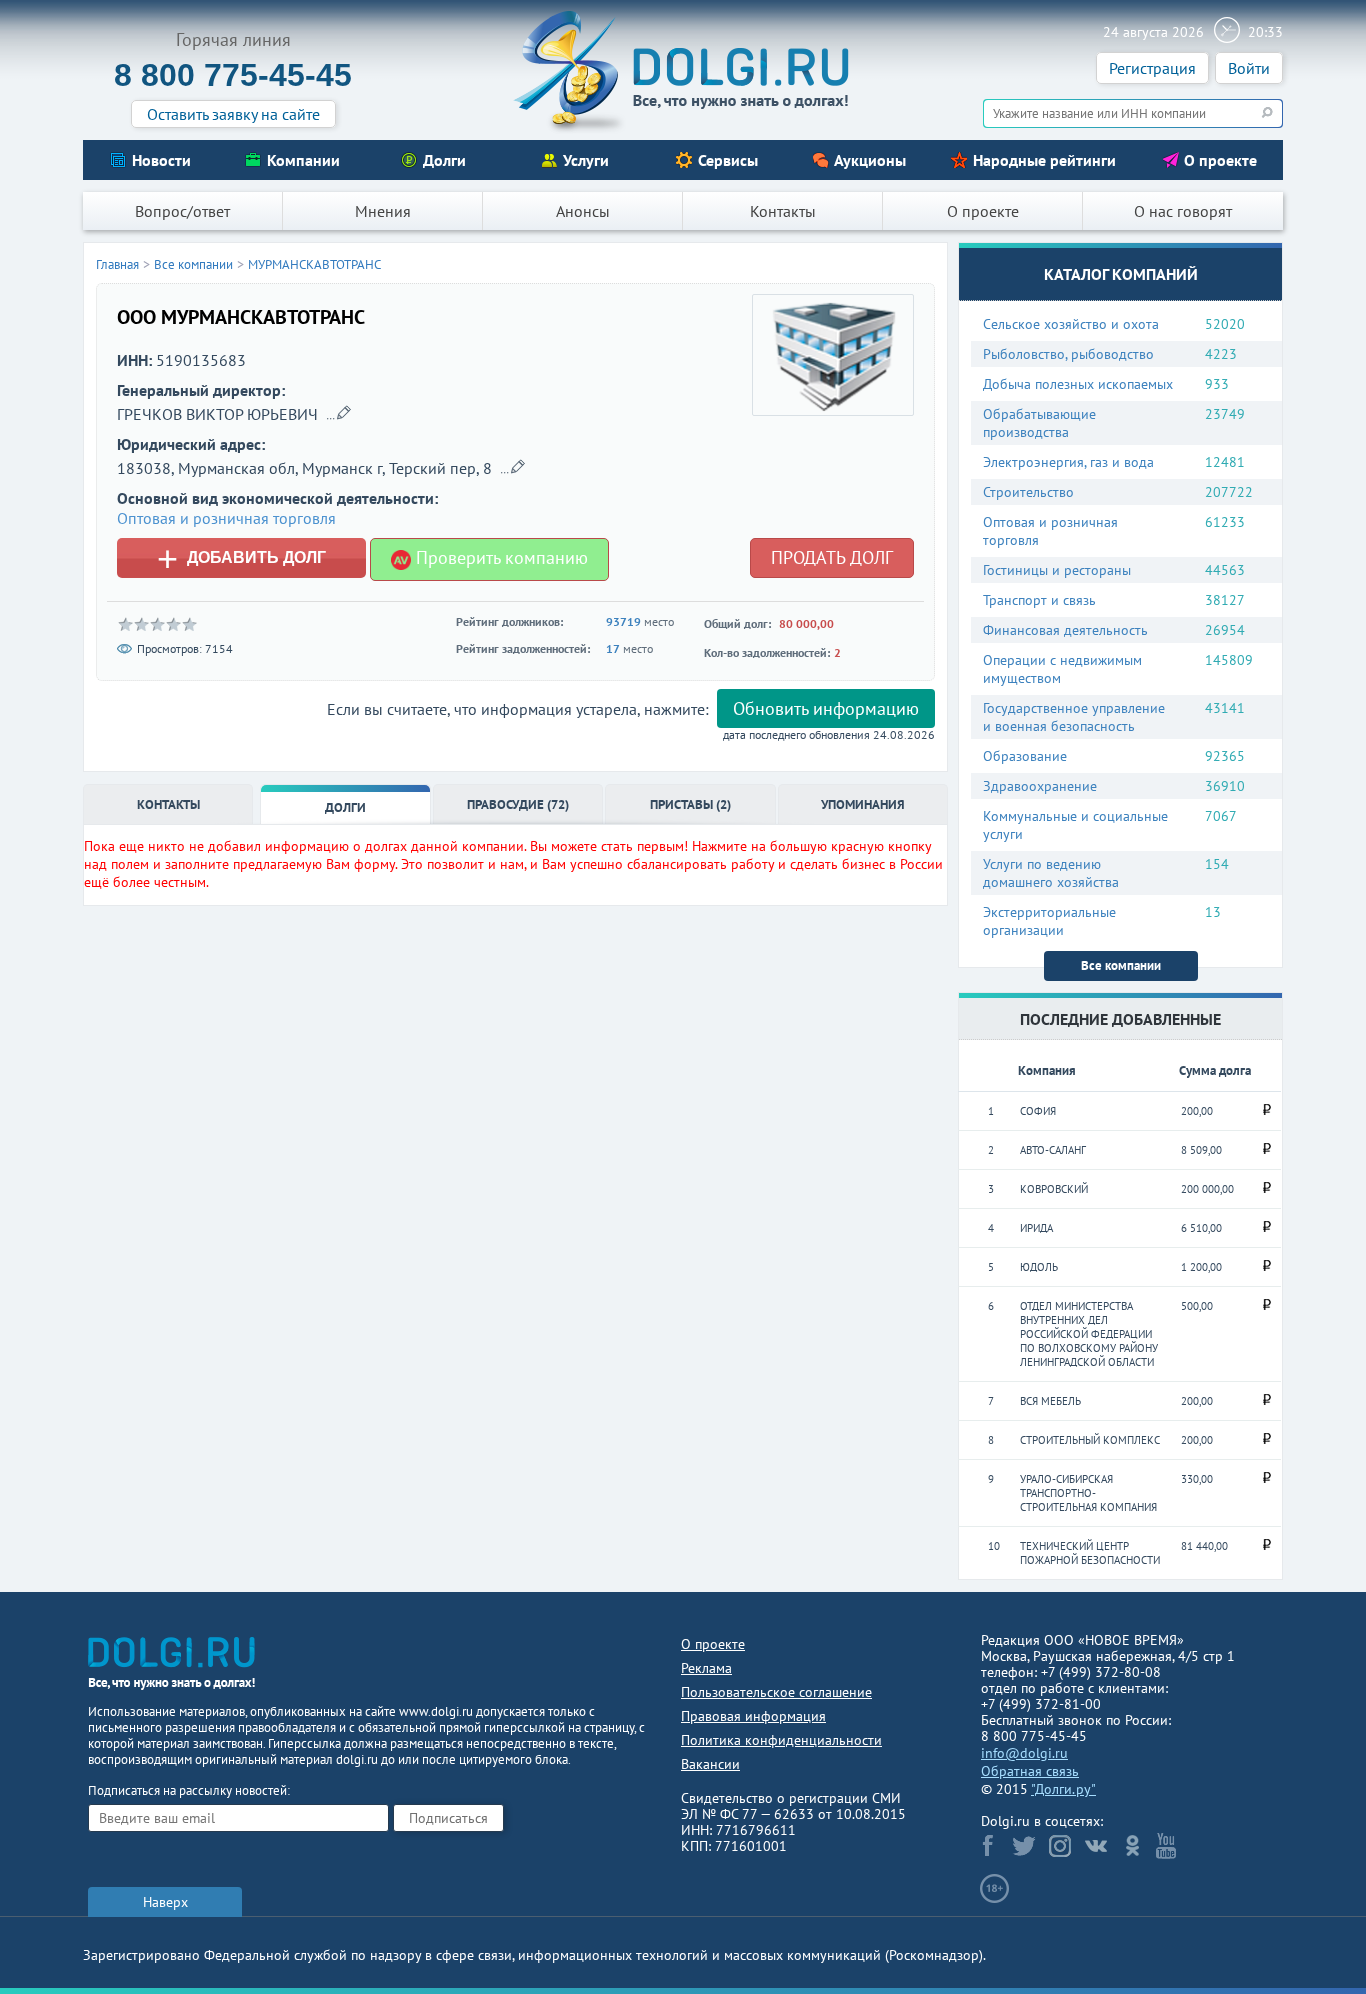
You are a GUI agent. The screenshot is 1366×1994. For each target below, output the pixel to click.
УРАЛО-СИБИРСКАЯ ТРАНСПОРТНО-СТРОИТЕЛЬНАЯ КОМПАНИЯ (1088, 1493)
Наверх (165, 1902)
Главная (117, 264)
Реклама (706, 1668)
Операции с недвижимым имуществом (1062, 669)
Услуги (586, 160)
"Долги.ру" (1063, 1789)
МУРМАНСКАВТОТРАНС (314, 264)
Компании (303, 160)
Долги (444, 160)
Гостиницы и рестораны (1057, 570)
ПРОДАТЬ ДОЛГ (832, 557)
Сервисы (728, 160)
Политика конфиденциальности (781, 1740)
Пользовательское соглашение (776, 1692)
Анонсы (583, 211)
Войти (1249, 68)
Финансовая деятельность (1065, 630)
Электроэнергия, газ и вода (1068, 462)
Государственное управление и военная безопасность (1074, 717)
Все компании (1121, 965)
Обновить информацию (826, 708)
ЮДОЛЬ (1039, 1267)
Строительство (1028, 492)
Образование (1025, 756)
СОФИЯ (1038, 1111)
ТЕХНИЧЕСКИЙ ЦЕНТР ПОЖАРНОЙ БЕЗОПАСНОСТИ (1090, 1553)
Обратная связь (1030, 1771)
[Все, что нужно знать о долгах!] (683, 71)
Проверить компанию (499, 557)
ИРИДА (1036, 1228)
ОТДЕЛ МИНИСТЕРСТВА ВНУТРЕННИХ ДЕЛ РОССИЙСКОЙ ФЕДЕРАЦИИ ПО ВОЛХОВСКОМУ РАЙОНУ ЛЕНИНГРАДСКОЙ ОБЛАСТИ (1089, 1334)
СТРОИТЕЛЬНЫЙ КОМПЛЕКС (1090, 1440)
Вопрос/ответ (182, 211)
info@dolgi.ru (1024, 1753)
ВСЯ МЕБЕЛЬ (1050, 1401)
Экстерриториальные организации (1049, 921)
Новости (161, 160)
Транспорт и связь (1039, 600)
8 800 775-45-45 (233, 75)
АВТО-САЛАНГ (1053, 1150)
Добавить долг (241, 558)
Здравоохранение (1040, 786)
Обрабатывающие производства (1039, 423)
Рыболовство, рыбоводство (1068, 354)
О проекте (1220, 160)
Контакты (783, 211)
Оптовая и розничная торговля (1050, 531)
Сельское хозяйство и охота (1071, 324)
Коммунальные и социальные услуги (1075, 825)
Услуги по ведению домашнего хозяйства (1051, 873)
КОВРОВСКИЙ (1054, 1189)
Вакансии (710, 1764)
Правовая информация (753, 1716)
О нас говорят (1183, 211)
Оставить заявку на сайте (233, 114)
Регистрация (1152, 68)
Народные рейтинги (1044, 160)
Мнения (383, 211)
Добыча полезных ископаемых (1078, 384)
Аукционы (870, 160)
